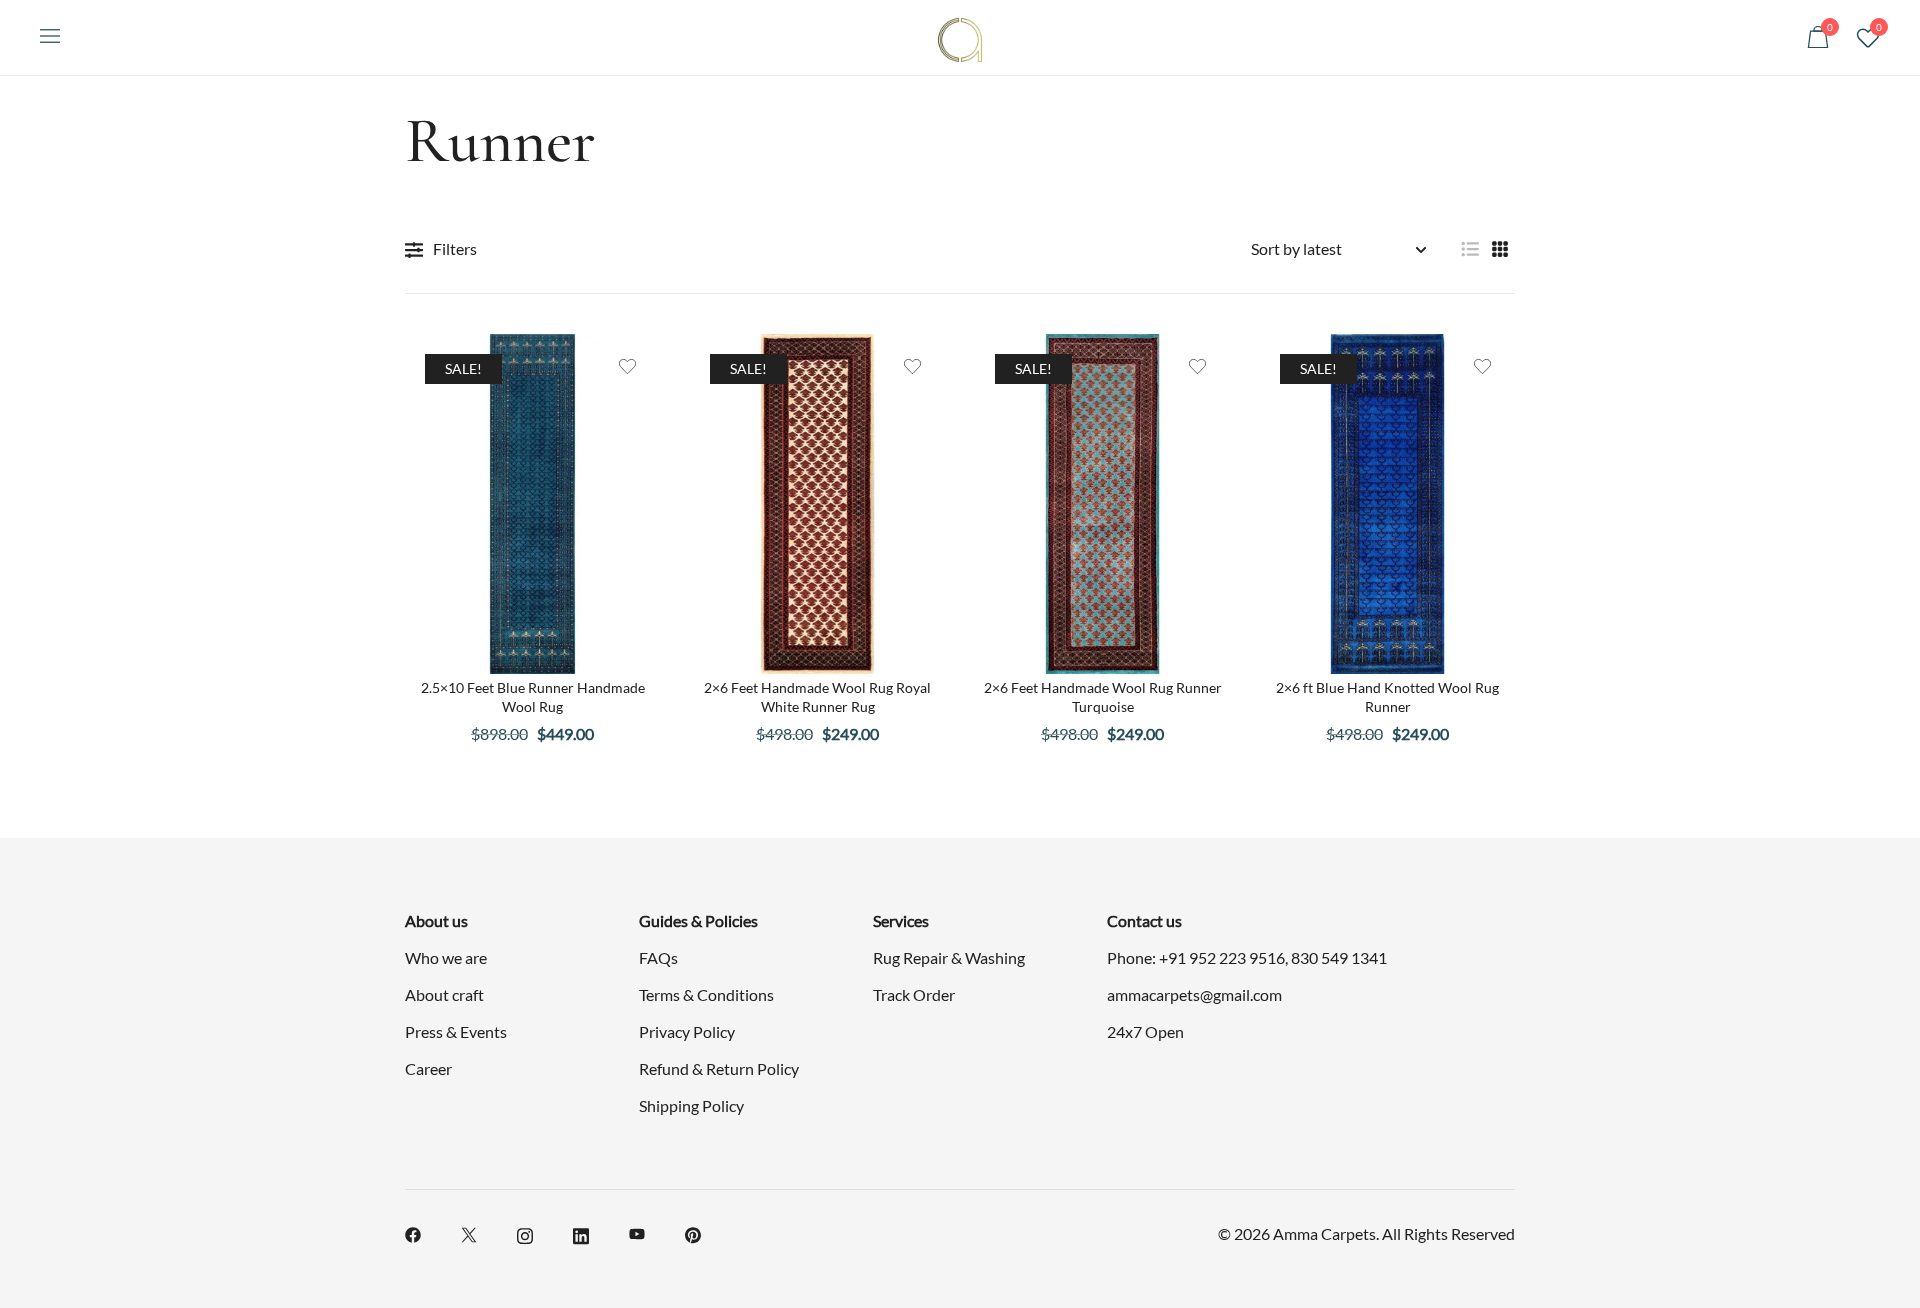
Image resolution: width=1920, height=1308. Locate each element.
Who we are (446, 957)
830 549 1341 (1339, 957)
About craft (444, 994)
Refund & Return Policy (719, 1068)
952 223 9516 (1237, 957)
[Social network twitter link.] (469, 1232)
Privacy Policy (687, 1031)
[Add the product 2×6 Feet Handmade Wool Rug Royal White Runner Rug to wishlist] (912, 366)
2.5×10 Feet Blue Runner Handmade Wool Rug (533, 696)
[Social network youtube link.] (637, 1232)
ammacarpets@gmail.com (1194, 994)
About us (436, 920)
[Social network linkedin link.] (581, 1232)
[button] (1470, 249)
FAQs (658, 957)
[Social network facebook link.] (413, 1232)
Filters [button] (455, 248)
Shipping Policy (691, 1105)
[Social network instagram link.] (525, 1232)
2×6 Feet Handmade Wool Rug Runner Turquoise (1103, 696)
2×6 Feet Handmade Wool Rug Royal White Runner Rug (817, 696)
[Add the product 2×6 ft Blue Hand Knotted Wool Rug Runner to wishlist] (1482, 366)
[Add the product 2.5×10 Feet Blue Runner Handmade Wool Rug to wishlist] (627, 366)
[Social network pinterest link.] (693, 1232)
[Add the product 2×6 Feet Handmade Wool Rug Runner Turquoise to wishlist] (1197, 366)
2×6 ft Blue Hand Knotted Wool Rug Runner (1387, 696)
